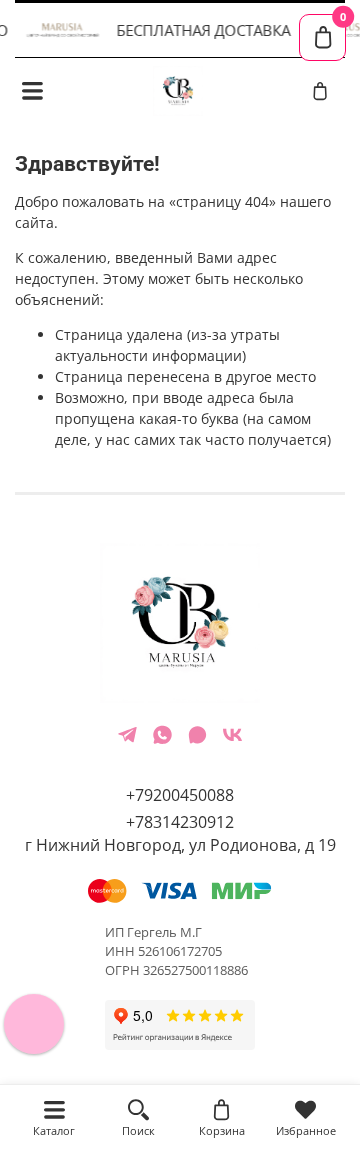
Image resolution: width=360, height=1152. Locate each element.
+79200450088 (180, 795)
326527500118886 (195, 970)
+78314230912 (180, 822)
